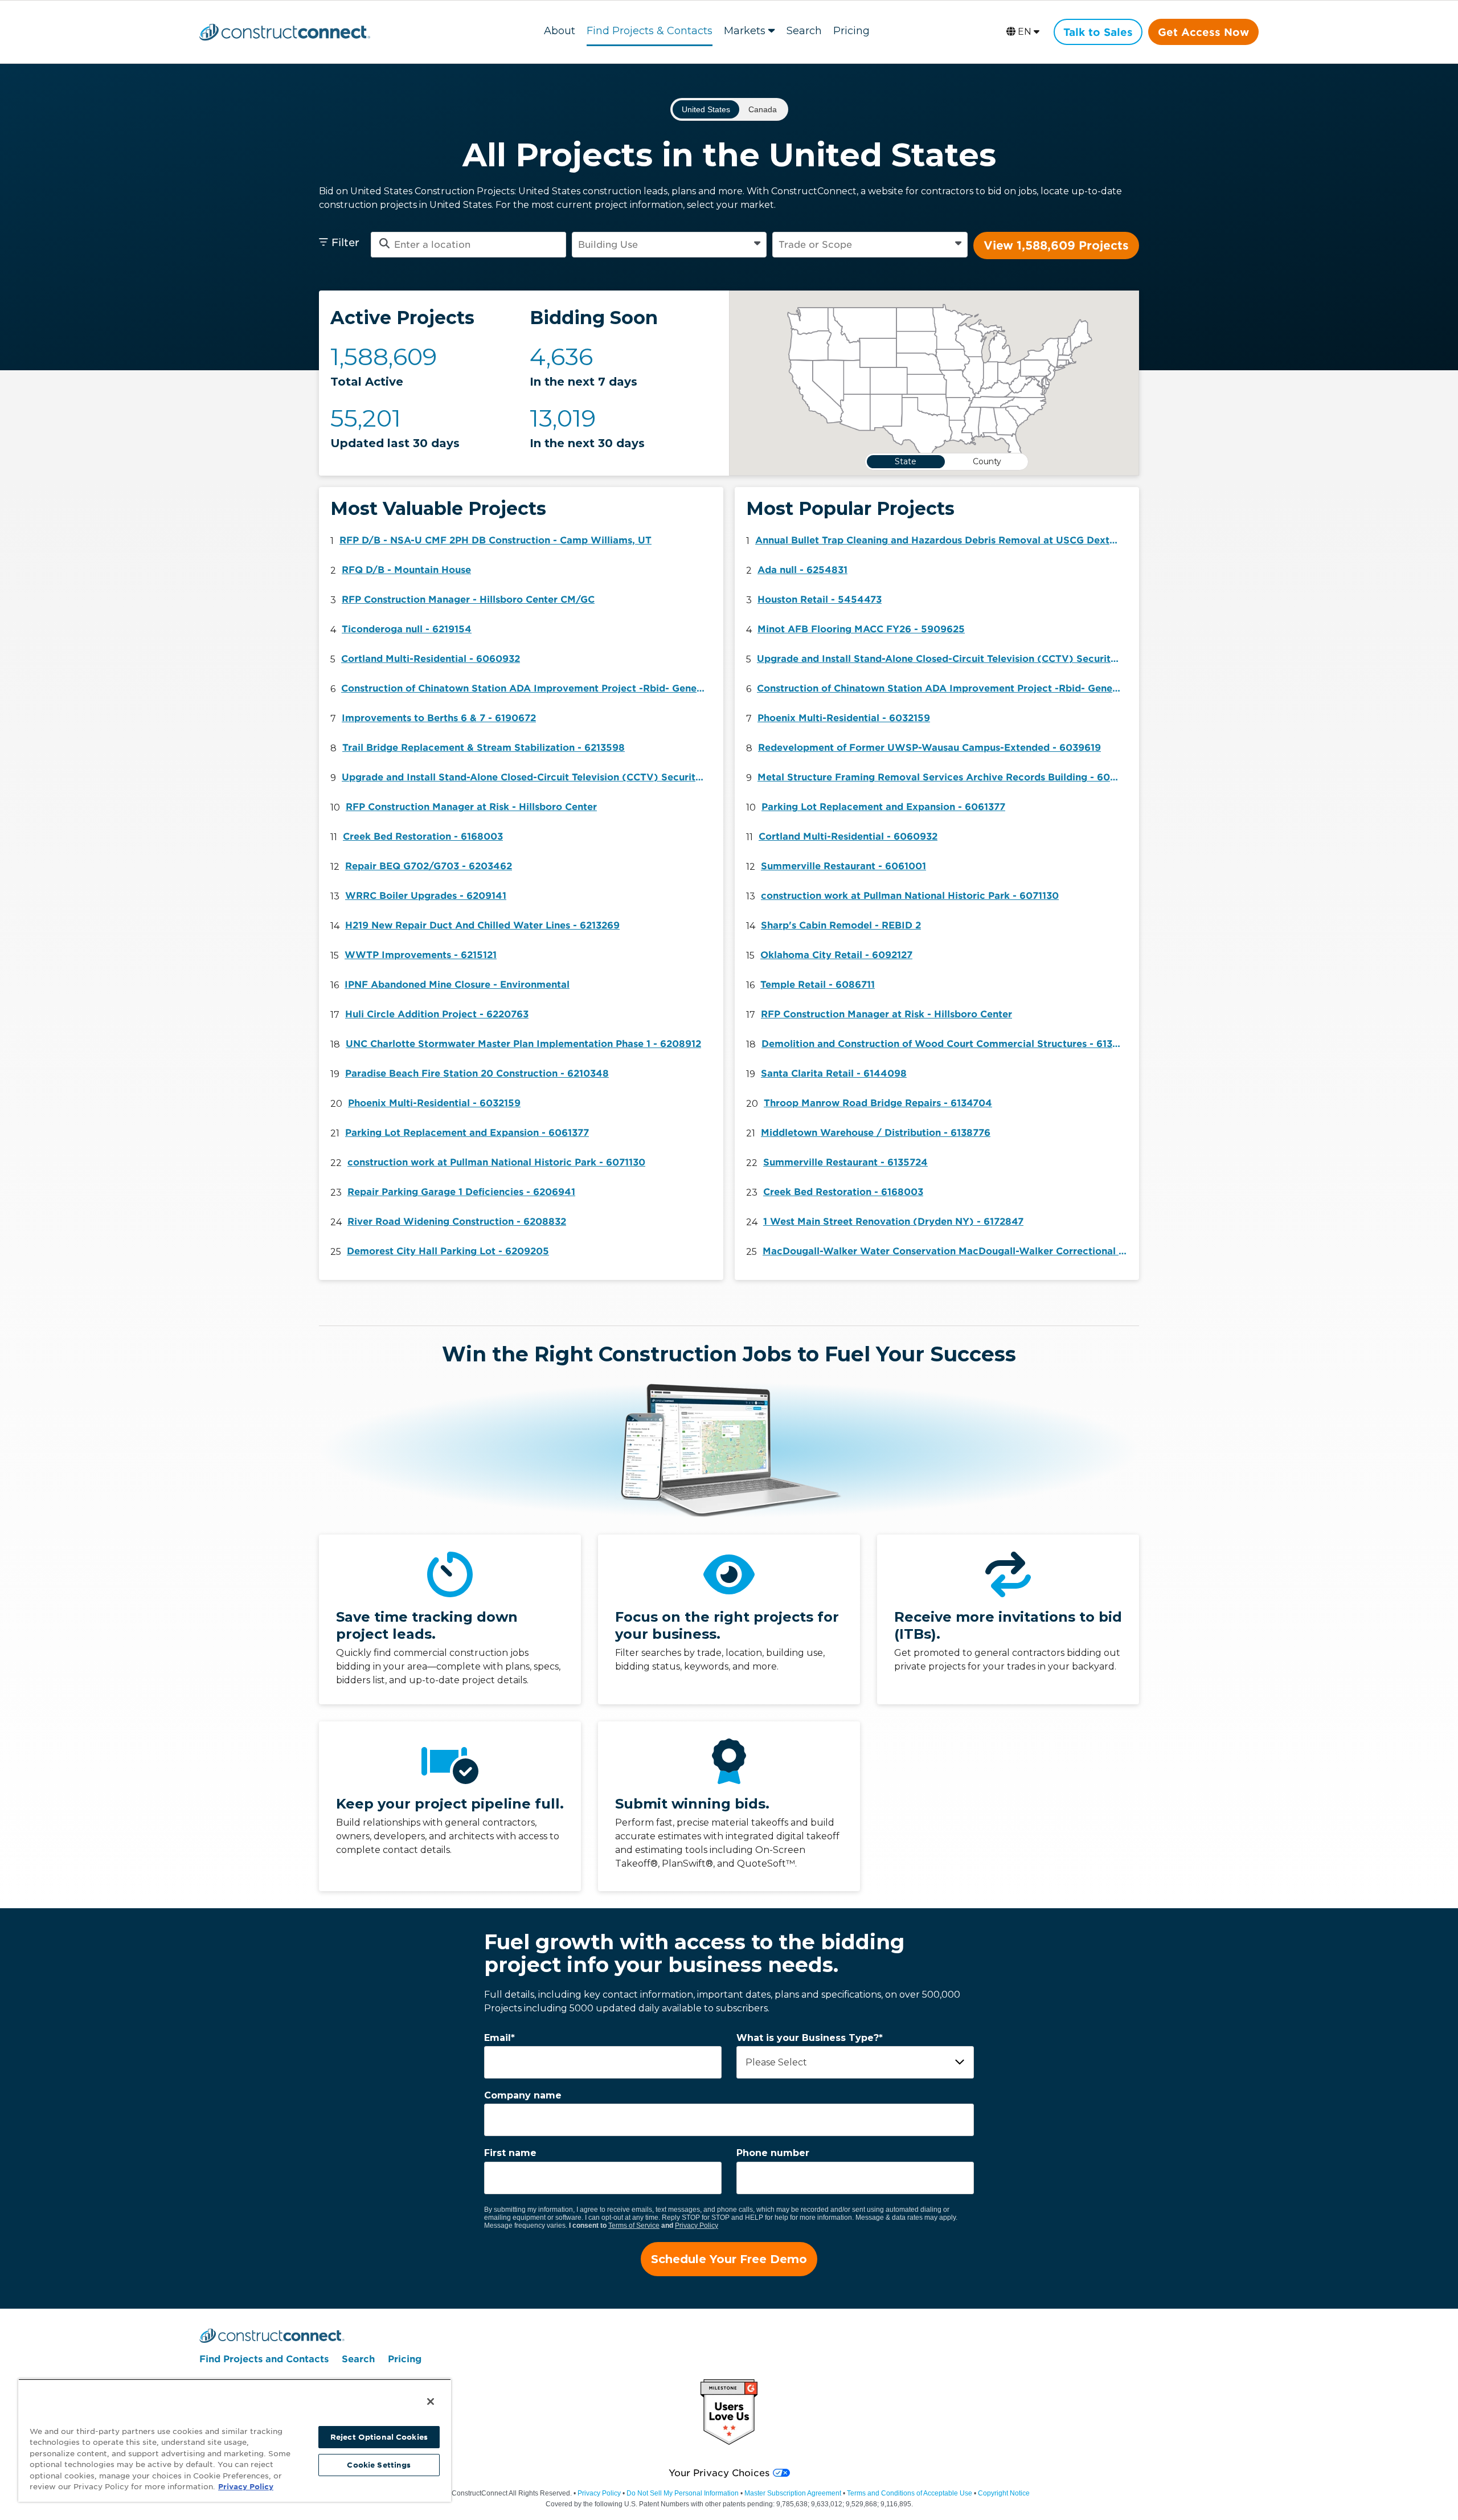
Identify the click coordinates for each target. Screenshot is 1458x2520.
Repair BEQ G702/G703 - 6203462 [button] (429, 866)
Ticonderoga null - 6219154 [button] (407, 629)
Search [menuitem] (358, 2359)
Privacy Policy (697, 2226)
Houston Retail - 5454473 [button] (820, 600)
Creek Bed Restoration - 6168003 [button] (423, 836)
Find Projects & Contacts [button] (650, 31)
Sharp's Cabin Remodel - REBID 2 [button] (841, 925)
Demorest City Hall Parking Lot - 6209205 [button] (448, 1251)
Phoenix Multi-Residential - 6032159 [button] (434, 1103)
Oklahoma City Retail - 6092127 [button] (836, 955)
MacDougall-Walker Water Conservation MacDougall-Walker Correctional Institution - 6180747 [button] (948, 1251)
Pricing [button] (851, 31)
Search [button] (804, 31)
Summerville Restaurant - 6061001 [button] (843, 866)
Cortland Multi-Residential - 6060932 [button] (431, 659)
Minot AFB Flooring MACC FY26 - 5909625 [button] (861, 629)
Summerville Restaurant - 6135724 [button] (845, 1162)
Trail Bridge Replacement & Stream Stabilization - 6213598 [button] (484, 748)
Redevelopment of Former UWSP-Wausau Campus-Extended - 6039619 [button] (929, 748)
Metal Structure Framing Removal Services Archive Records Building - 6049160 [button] (943, 777)
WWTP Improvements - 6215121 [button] (421, 955)
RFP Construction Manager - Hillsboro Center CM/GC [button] (468, 600)
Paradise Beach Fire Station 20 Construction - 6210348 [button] (477, 1073)
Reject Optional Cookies (379, 2437)
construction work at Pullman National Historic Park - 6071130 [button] (496, 1162)
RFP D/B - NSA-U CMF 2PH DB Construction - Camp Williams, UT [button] (495, 540)
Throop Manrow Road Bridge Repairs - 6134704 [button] (878, 1103)
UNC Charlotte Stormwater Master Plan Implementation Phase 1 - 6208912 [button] (523, 1044)
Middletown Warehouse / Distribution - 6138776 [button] (876, 1133)
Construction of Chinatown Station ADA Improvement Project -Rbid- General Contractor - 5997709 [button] (526, 688)
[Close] (431, 2402)
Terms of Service (634, 2226)
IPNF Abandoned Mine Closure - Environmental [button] (457, 985)
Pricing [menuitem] (405, 2359)
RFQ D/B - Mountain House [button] (406, 570)
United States (706, 109)
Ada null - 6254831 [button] (802, 570)
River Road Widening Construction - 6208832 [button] (457, 1222)
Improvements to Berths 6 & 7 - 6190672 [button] (439, 718)
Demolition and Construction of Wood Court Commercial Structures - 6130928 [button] (947, 1044)
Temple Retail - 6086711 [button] (818, 985)
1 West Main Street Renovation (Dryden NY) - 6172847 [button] (893, 1222)
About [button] (560, 31)
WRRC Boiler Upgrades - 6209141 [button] (426, 896)
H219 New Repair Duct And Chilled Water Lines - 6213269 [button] (482, 925)
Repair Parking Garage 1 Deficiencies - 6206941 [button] (461, 1192)
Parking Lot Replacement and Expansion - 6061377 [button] (467, 1133)
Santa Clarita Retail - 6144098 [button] (834, 1073)
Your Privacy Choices (719, 2473)
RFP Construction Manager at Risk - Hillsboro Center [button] (471, 807)
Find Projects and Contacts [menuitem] (264, 2359)
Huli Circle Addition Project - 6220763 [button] (437, 1014)
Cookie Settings (379, 2465)
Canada (763, 109)
